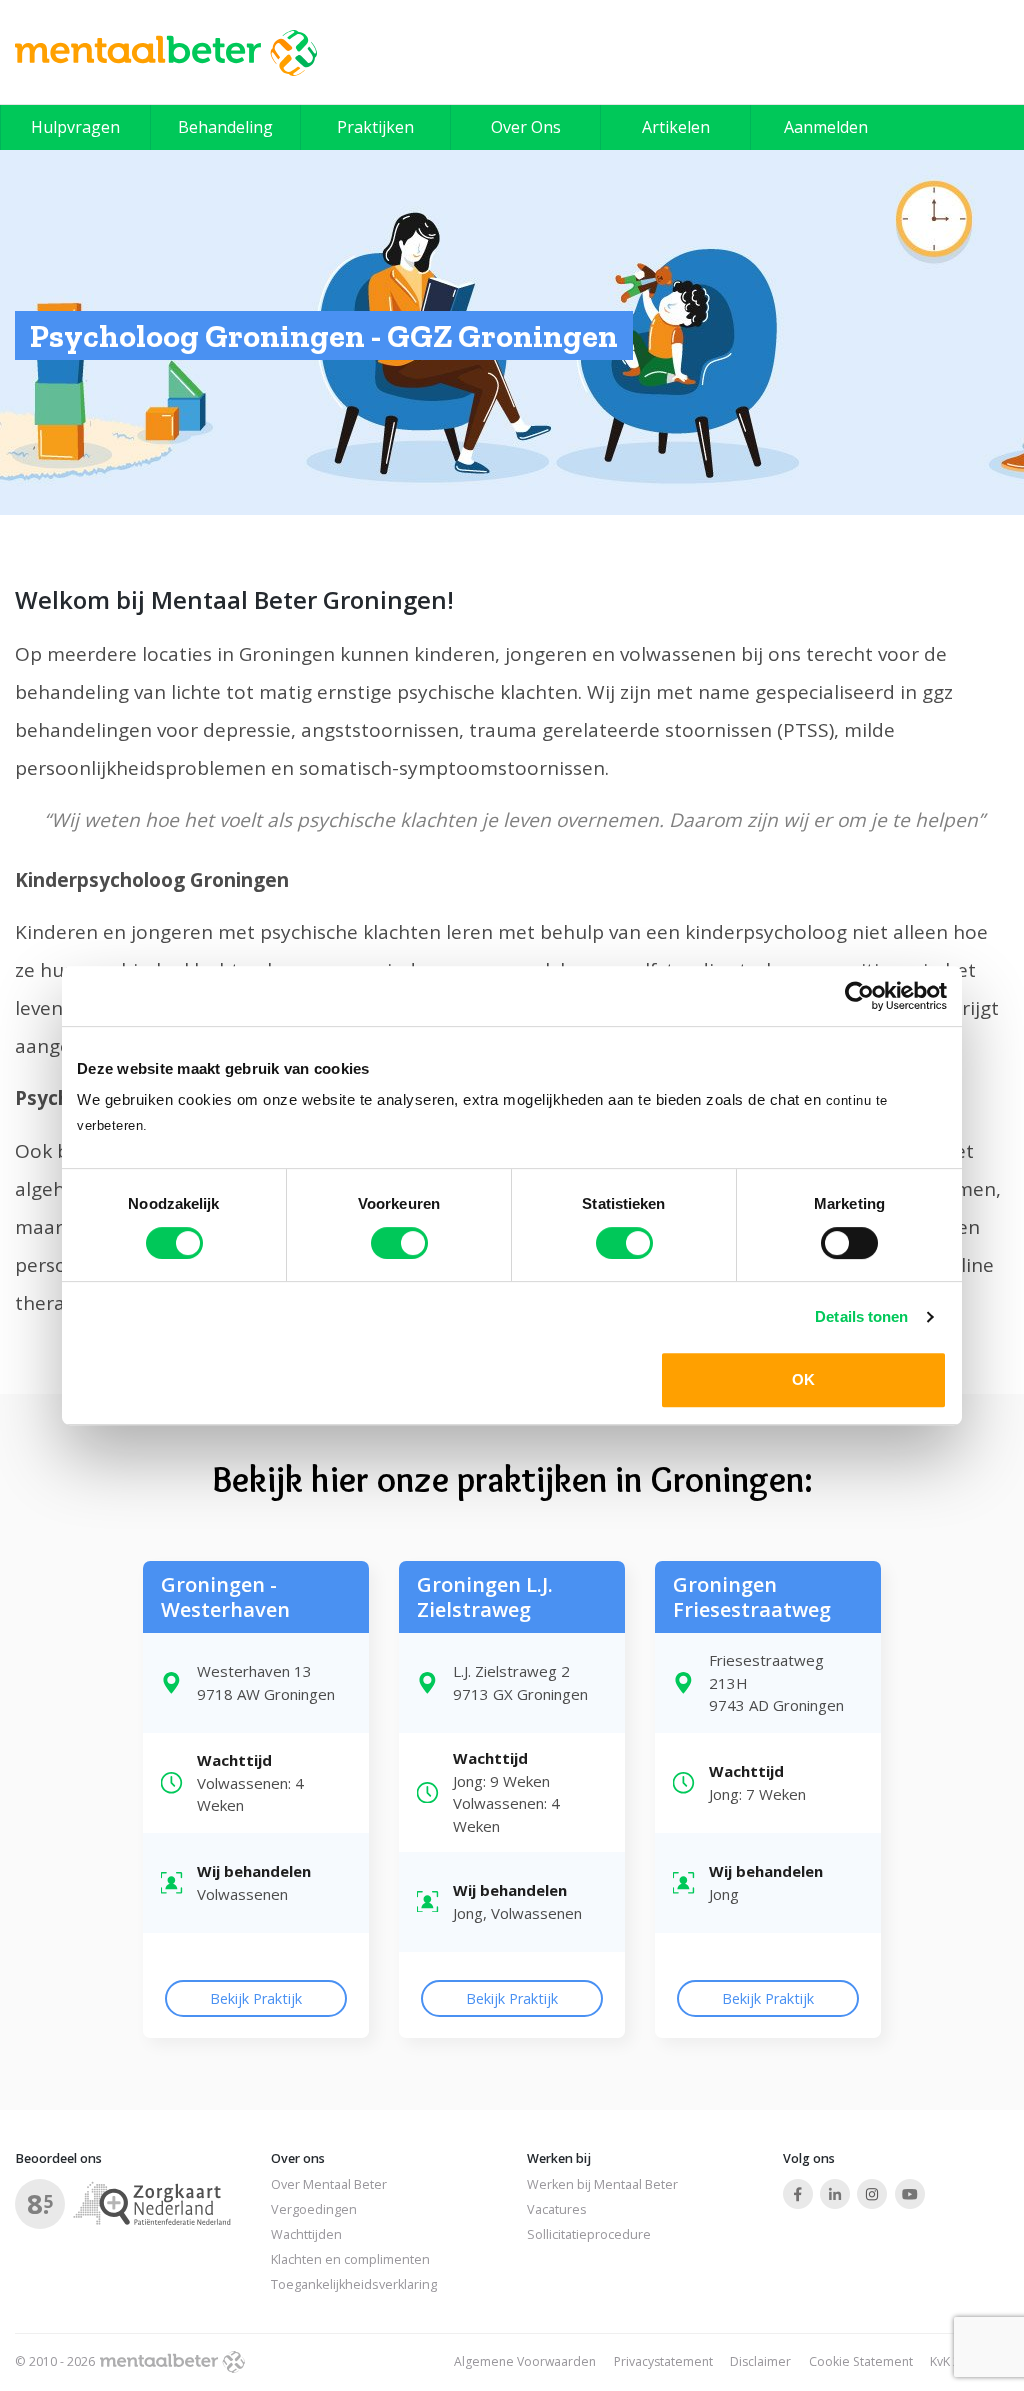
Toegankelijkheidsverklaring (354, 2284)
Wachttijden (306, 2234)
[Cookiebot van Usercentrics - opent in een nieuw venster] (859, 996)
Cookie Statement (861, 2361)
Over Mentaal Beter (329, 2184)
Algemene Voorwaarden (525, 2361)
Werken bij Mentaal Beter (602, 2184)
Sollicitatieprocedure (589, 2234)
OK (803, 1379)
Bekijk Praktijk (256, 1998)
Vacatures (557, 2209)
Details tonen (861, 1316)
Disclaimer (760, 2361)
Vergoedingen (314, 2209)
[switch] (399, 1243)
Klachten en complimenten (350, 2259)
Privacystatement (663, 2361)
